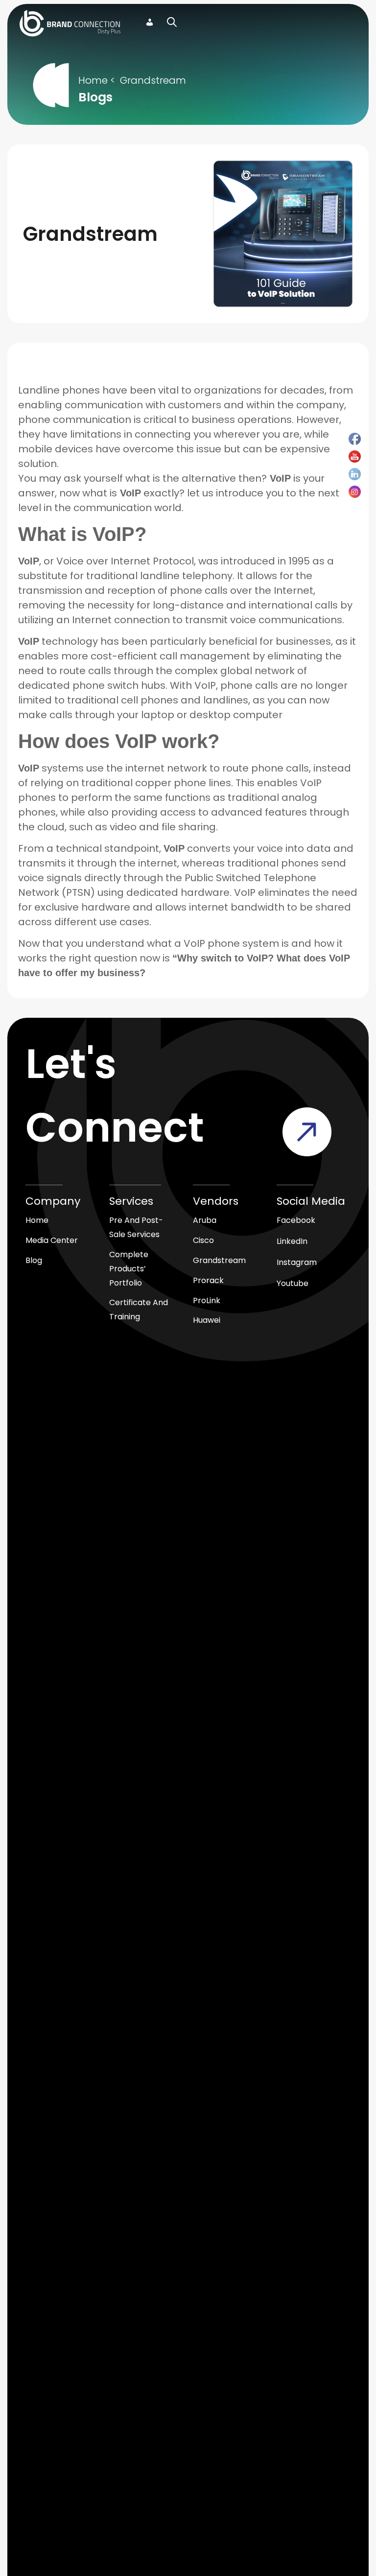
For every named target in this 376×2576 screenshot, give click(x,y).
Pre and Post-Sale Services (136, 1227)
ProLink (207, 1300)
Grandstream (153, 80)
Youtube (293, 1283)
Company (53, 1201)
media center (52, 1240)
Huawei (207, 1320)
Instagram (297, 1262)
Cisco (203, 1240)
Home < (97, 80)
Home (37, 1220)
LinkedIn (292, 1241)
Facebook (296, 1220)
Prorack (208, 1280)
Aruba (205, 1220)
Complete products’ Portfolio (129, 1269)
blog (34, 1260)
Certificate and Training (139, 1310)
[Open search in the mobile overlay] (172, 23)
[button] (306, 23)
